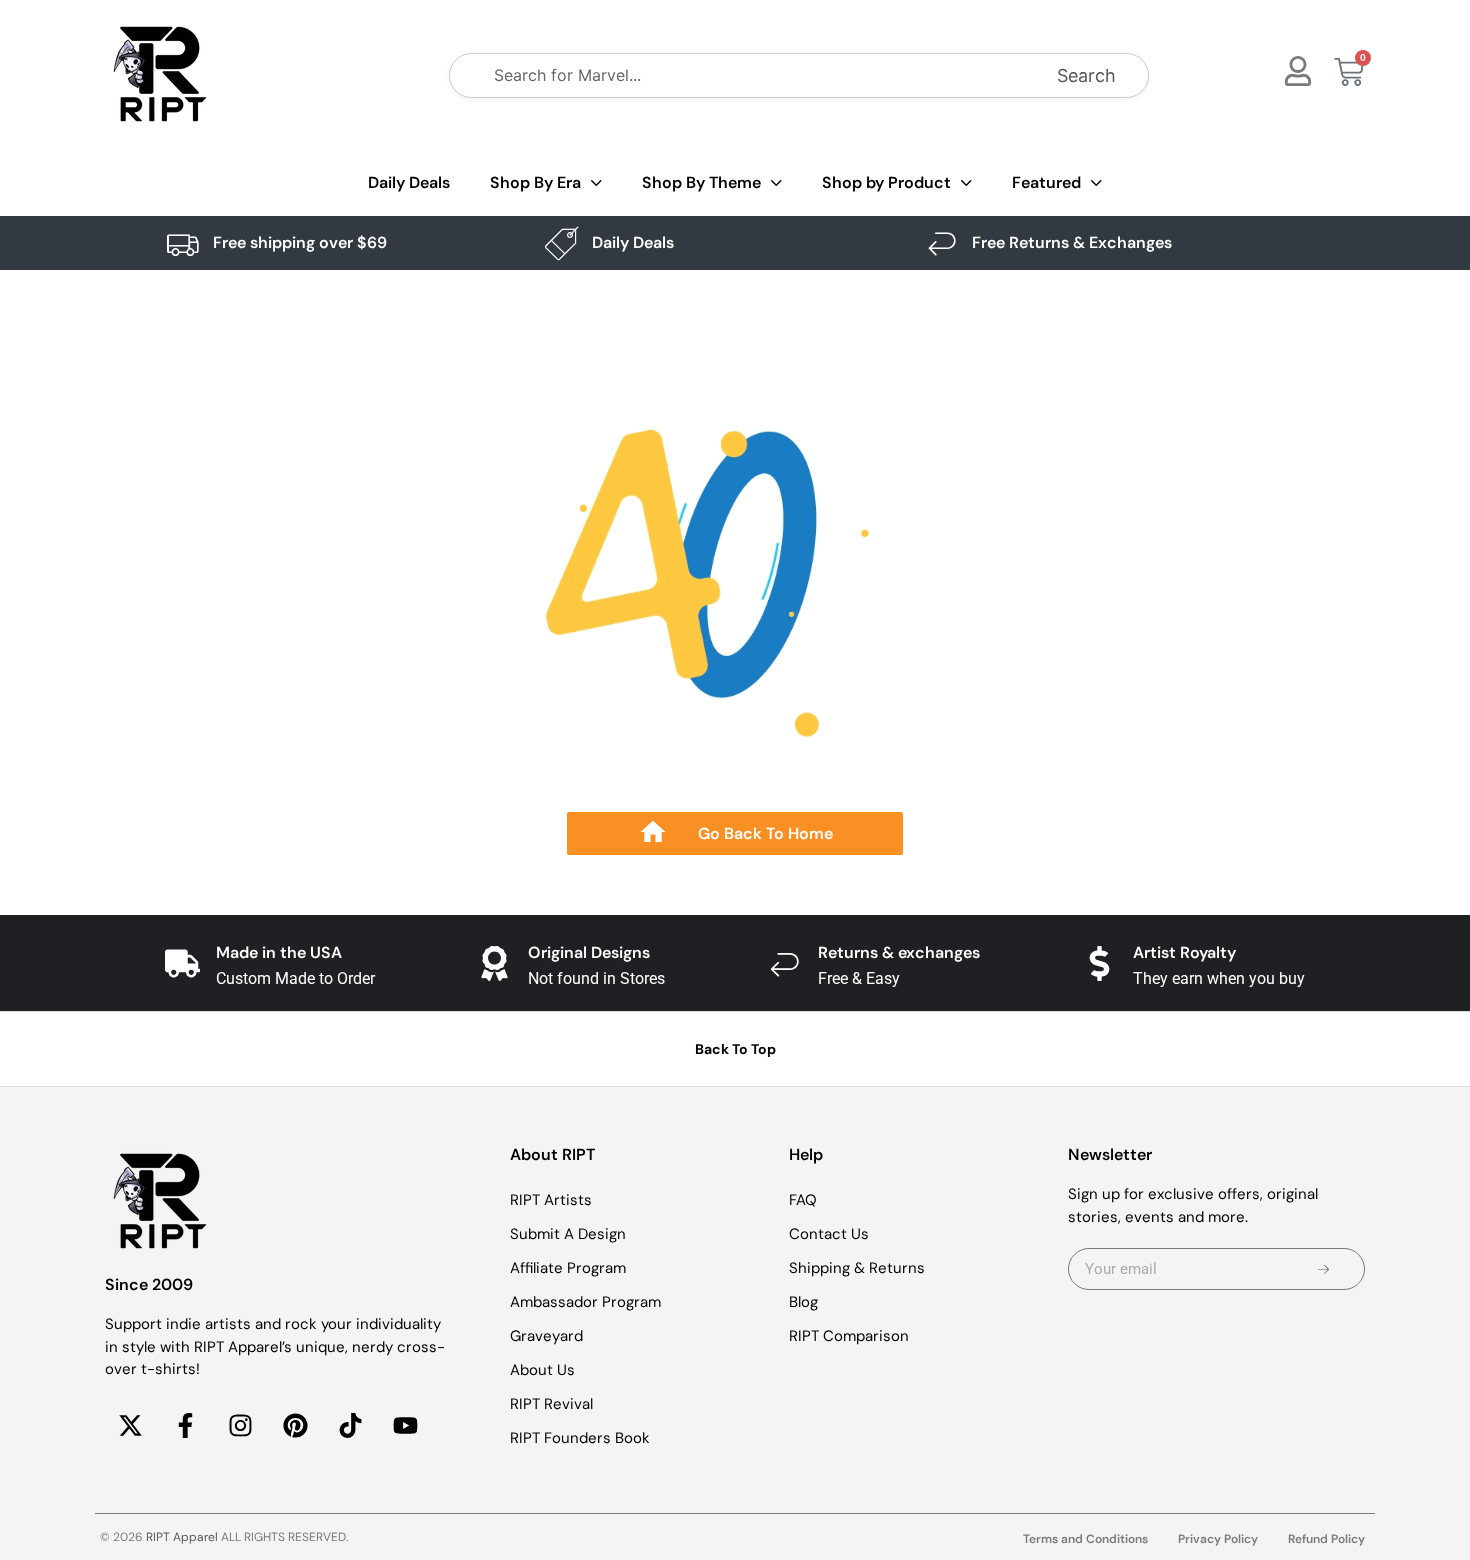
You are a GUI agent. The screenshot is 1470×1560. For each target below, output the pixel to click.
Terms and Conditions (1085, 1539)
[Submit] (1323, 1269)
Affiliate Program (568, 1268)
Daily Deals (409, 182)
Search (1086, 75)
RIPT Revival (551, 1404)
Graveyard (546, 1336)
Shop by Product (886, 182)
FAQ (803, 1200)
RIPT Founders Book (580, 1438)
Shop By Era (535, 182)
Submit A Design (568, 1234)
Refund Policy (1326, 1539)
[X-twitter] (130, 1426)
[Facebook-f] (185, 1426)
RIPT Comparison (849, 1336)
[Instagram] (240, 1426)
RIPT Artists (551, 1200)
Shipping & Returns (857, 1268)
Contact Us (829, 1234)
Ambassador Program (585, 1302)
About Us (542, 1370)
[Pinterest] (295, 1426)
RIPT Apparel (182, 1537)
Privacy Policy (1218, 1539)
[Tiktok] (350, 1426)
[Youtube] (405, 1426)
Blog (803, 1302)
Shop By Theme (701, 182)
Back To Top (735, 1049)
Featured (1046, 182)
